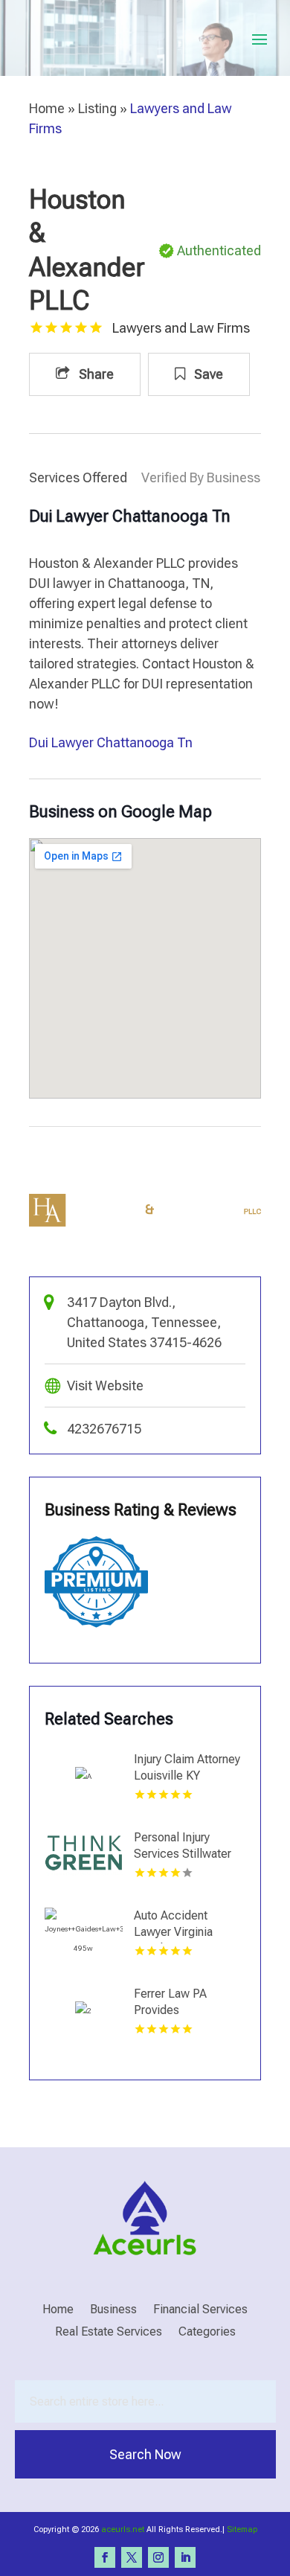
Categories (207, 2333)
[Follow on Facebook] (105, 2557)
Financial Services (200, 2310)
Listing (97, 108)
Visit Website (105, 1386)
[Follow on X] (132, 2557)
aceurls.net (123, 2529)
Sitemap (242, 2529)
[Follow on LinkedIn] (185, 2557)
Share (95, 374)
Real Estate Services (109, 2333)
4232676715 (104, 1429)
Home (47, 108)
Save (207, 374)
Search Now (145, 2454)
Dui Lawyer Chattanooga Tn (111, 742)
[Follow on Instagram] (158, 2557)
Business (113, 2310)
